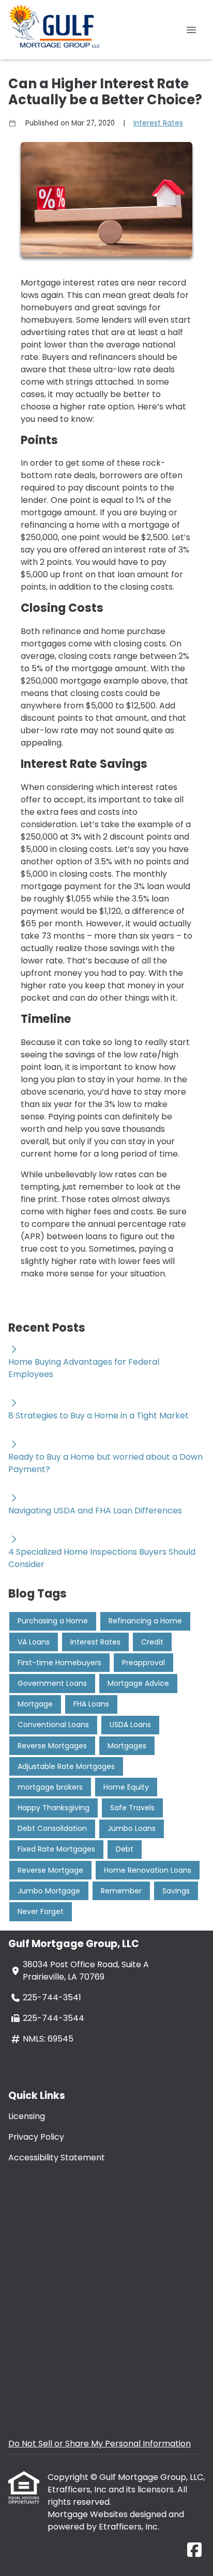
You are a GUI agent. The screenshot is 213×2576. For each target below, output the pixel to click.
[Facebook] (194, 2550)
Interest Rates (158, 123)
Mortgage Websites (89, 2514)
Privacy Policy (36, 2137)
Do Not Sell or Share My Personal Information (100, 2444)
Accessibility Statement (57, 2158)
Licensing (27, 2116)
